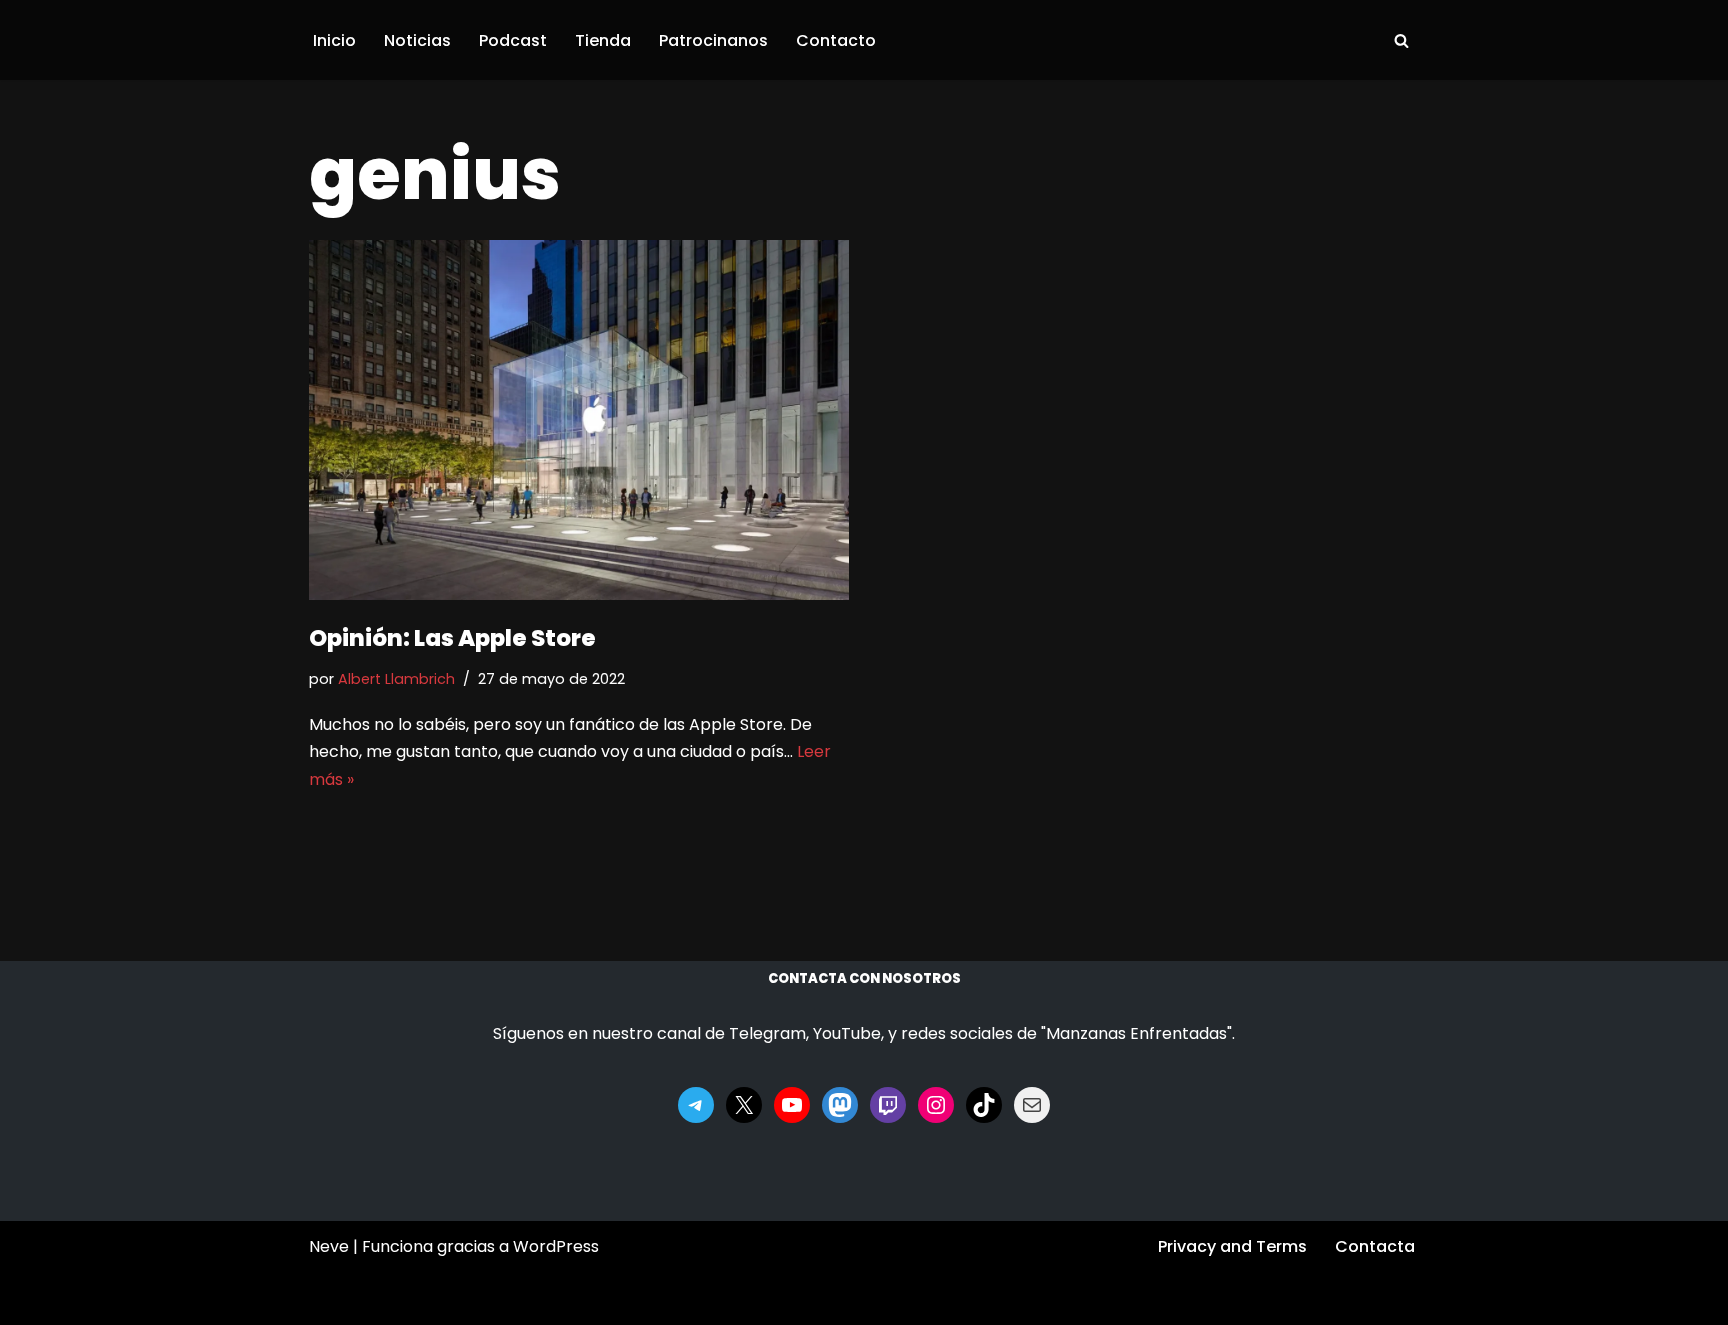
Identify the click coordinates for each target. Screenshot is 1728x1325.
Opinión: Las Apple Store (452, 638)
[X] (744, 1105)
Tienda (603, 40)
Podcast (513, 40)
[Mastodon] (840, 1105)
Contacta (1375, 1246)
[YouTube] (792, 1105)
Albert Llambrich (396, 679)
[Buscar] (1401, 40)
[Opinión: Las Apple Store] (579, 420)
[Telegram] (696, 1105)
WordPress (556, 1246)
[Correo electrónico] (1032, 1105)
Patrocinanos (713, 40)
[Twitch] (888, 1105)
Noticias (417, 40)
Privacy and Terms (1232, 1246)
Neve (329, 1246)
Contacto (836, 40)
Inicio (334, 40)
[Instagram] (936, 1105)
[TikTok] (984, 1105)
